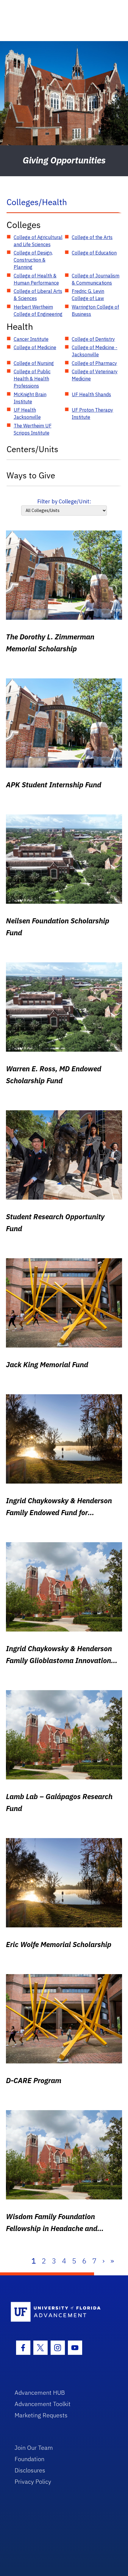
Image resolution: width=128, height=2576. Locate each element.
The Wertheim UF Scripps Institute (33, 429)
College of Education (94, 253)
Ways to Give (31, 475)
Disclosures (30, 2470)
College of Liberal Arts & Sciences (38, 295)
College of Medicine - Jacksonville (95, 351)
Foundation (29, 2459)
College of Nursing (34, 363)
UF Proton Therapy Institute (92, 413)
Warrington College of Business (95, 310)
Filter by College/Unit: (64, 501)
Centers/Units (32, 449)
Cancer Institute (31, 339)
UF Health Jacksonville (27, 413)
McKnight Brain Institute (30, 398)
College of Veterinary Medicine (95, 375)
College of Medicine (35, 347)
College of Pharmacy (94, 363)
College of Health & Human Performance (36, 279)
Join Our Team (34, 2448)
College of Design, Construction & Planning (33, 260)
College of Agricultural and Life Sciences (38, 241)
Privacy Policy (33, 2481)
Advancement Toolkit (43, 2404)
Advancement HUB (40, 2392)
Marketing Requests (41, 2415)
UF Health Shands (91, 394)
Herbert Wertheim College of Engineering (38, 310)
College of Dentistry (93, 339)
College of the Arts (92, 237)
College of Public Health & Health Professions (32, 379)
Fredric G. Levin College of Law (88, 295)
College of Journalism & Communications (96, 279)
